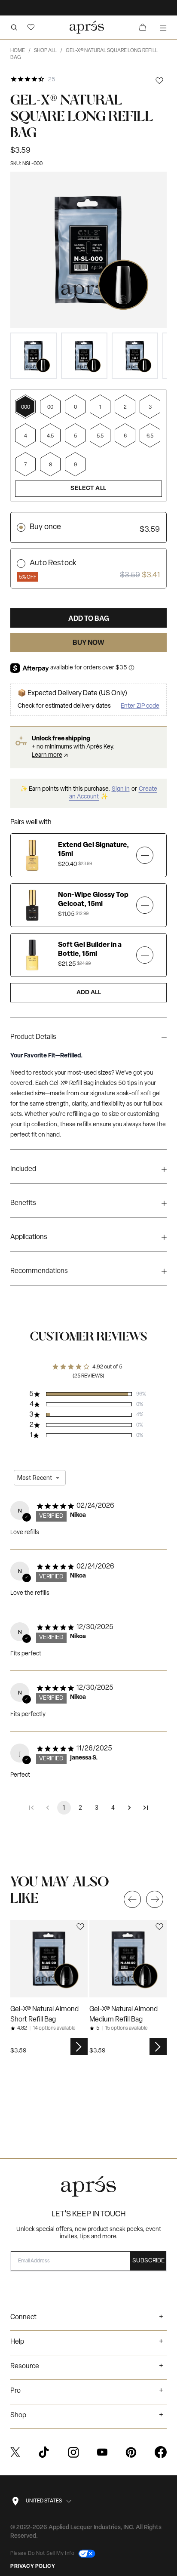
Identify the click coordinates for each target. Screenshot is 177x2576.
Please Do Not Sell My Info (43, 2554)
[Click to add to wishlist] (159, 81)
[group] (88, 1039)
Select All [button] (88, 488)
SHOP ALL (48, 51)
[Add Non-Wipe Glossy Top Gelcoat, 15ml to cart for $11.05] (145, 905)
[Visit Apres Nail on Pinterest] (131, 2452)
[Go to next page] (129, 1808)
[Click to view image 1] (34, 356)
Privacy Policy (33, 2567)
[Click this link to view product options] (79, 2046)
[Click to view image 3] (135, 356)
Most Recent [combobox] (35, 1478)
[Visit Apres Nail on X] (15, 2452)
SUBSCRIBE (148, 2261)
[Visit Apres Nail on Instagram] (73, 2452)
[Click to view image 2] (84, 356)
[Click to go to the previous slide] (132, 1899)
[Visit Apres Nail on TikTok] (44, 2452)
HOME (20, 51)
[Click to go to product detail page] (49, 1959)
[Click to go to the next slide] (155, 1899)
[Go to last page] (146, 1808)
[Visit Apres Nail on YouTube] (102, 2452)
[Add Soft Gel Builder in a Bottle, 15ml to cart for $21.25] (145, 955)
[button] (31, 27)
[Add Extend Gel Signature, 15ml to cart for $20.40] (145, 855)
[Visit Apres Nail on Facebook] (161, 2452)
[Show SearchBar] (14, 27)
